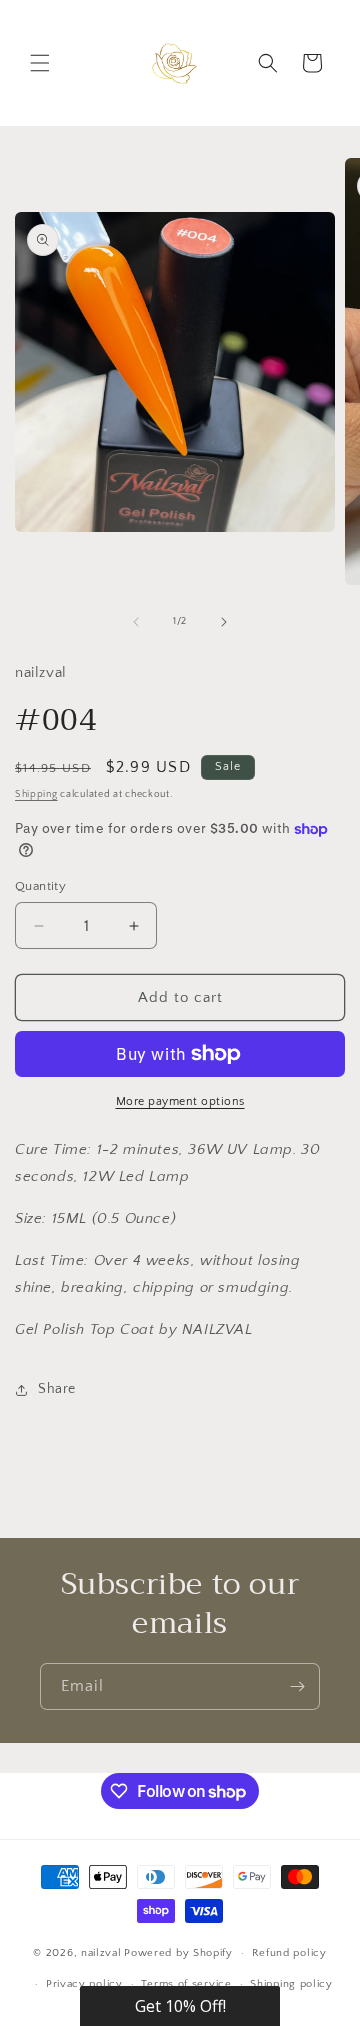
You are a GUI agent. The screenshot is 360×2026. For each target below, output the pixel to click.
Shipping (36, 794)
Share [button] (57, 1389)
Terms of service (186, 1984)
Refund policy (289, 1953)
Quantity (40, 886)
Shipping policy (291, 1984)
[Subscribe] (297, 1686)
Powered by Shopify (178, 1953)
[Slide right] (224, 622)
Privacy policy (84, 1984)
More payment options (180, 1101)
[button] (40, 63)
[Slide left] (136, 622)
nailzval (101, 1953)
